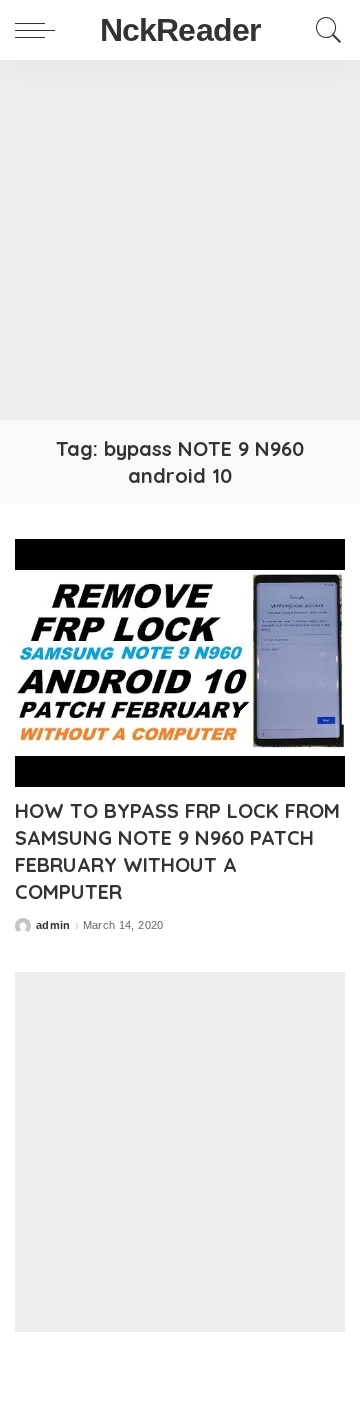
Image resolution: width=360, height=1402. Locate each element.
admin (53, 925)
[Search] (324, 30)
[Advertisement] (180, 240)
